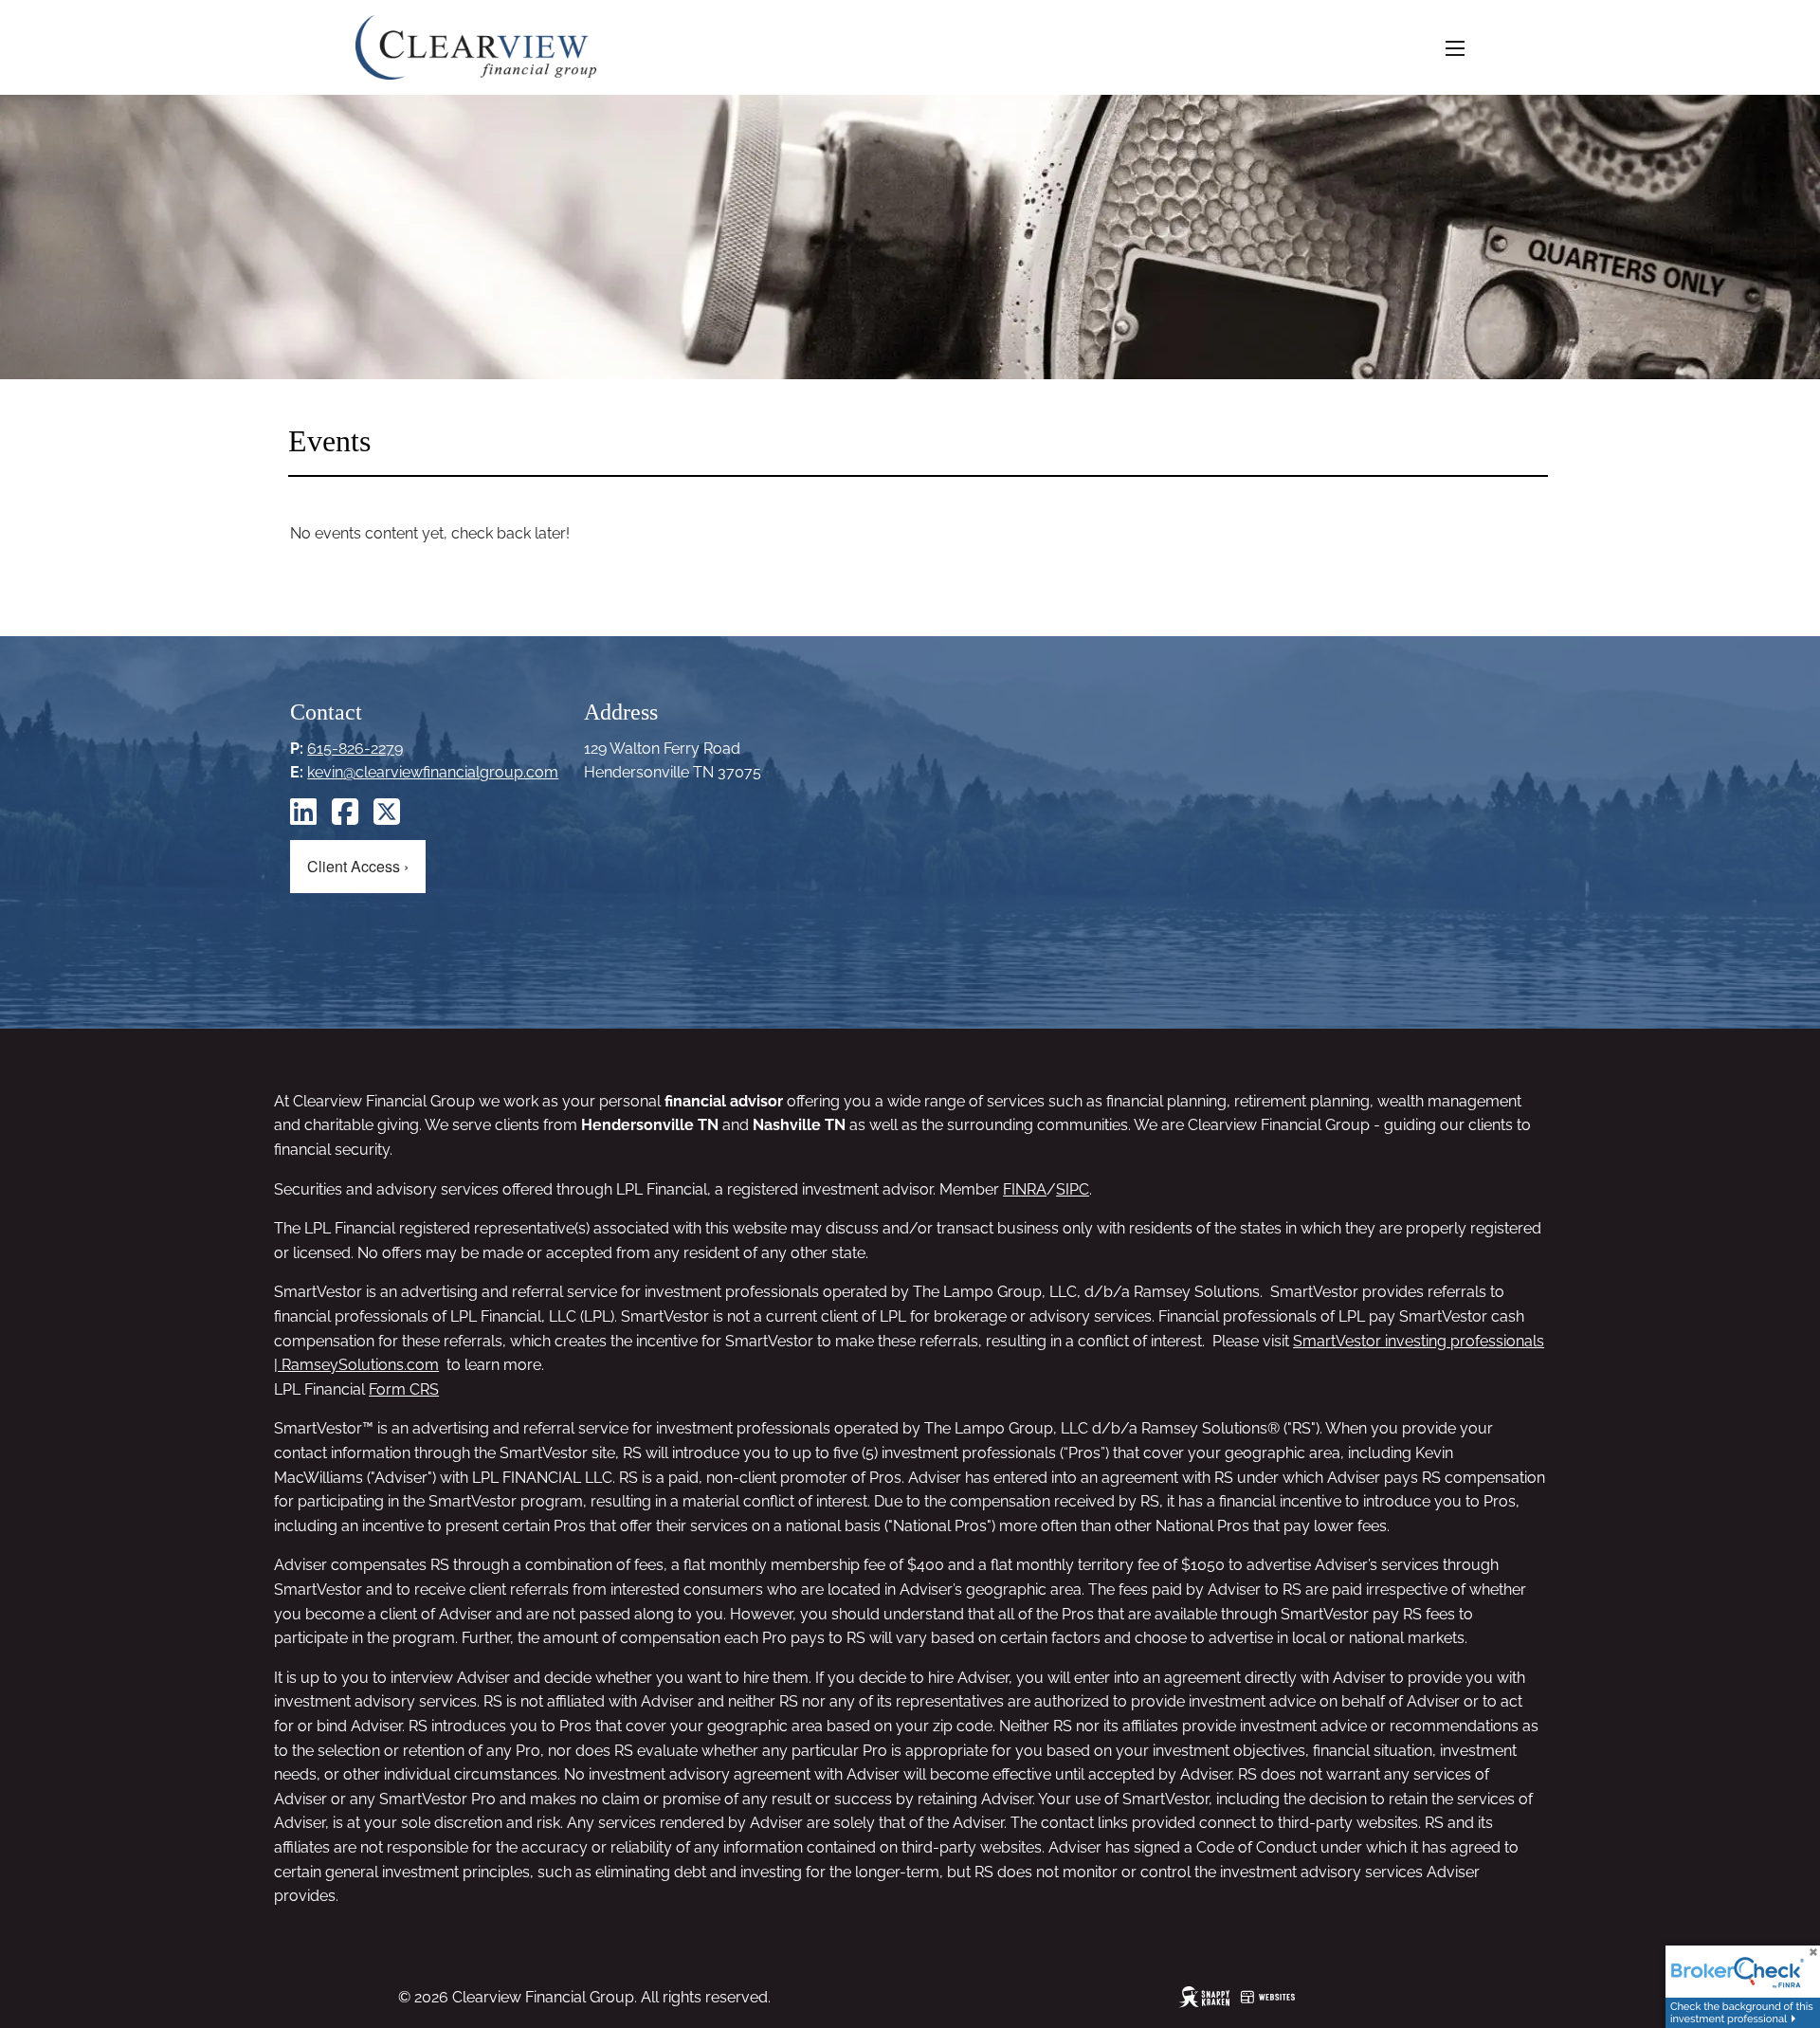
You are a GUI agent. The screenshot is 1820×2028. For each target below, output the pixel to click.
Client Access (358, 866)
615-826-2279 (355, 749)
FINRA (1025, 1189)
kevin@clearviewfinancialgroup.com (433, 772)
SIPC (1073, 1189)
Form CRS (404, 1389)
